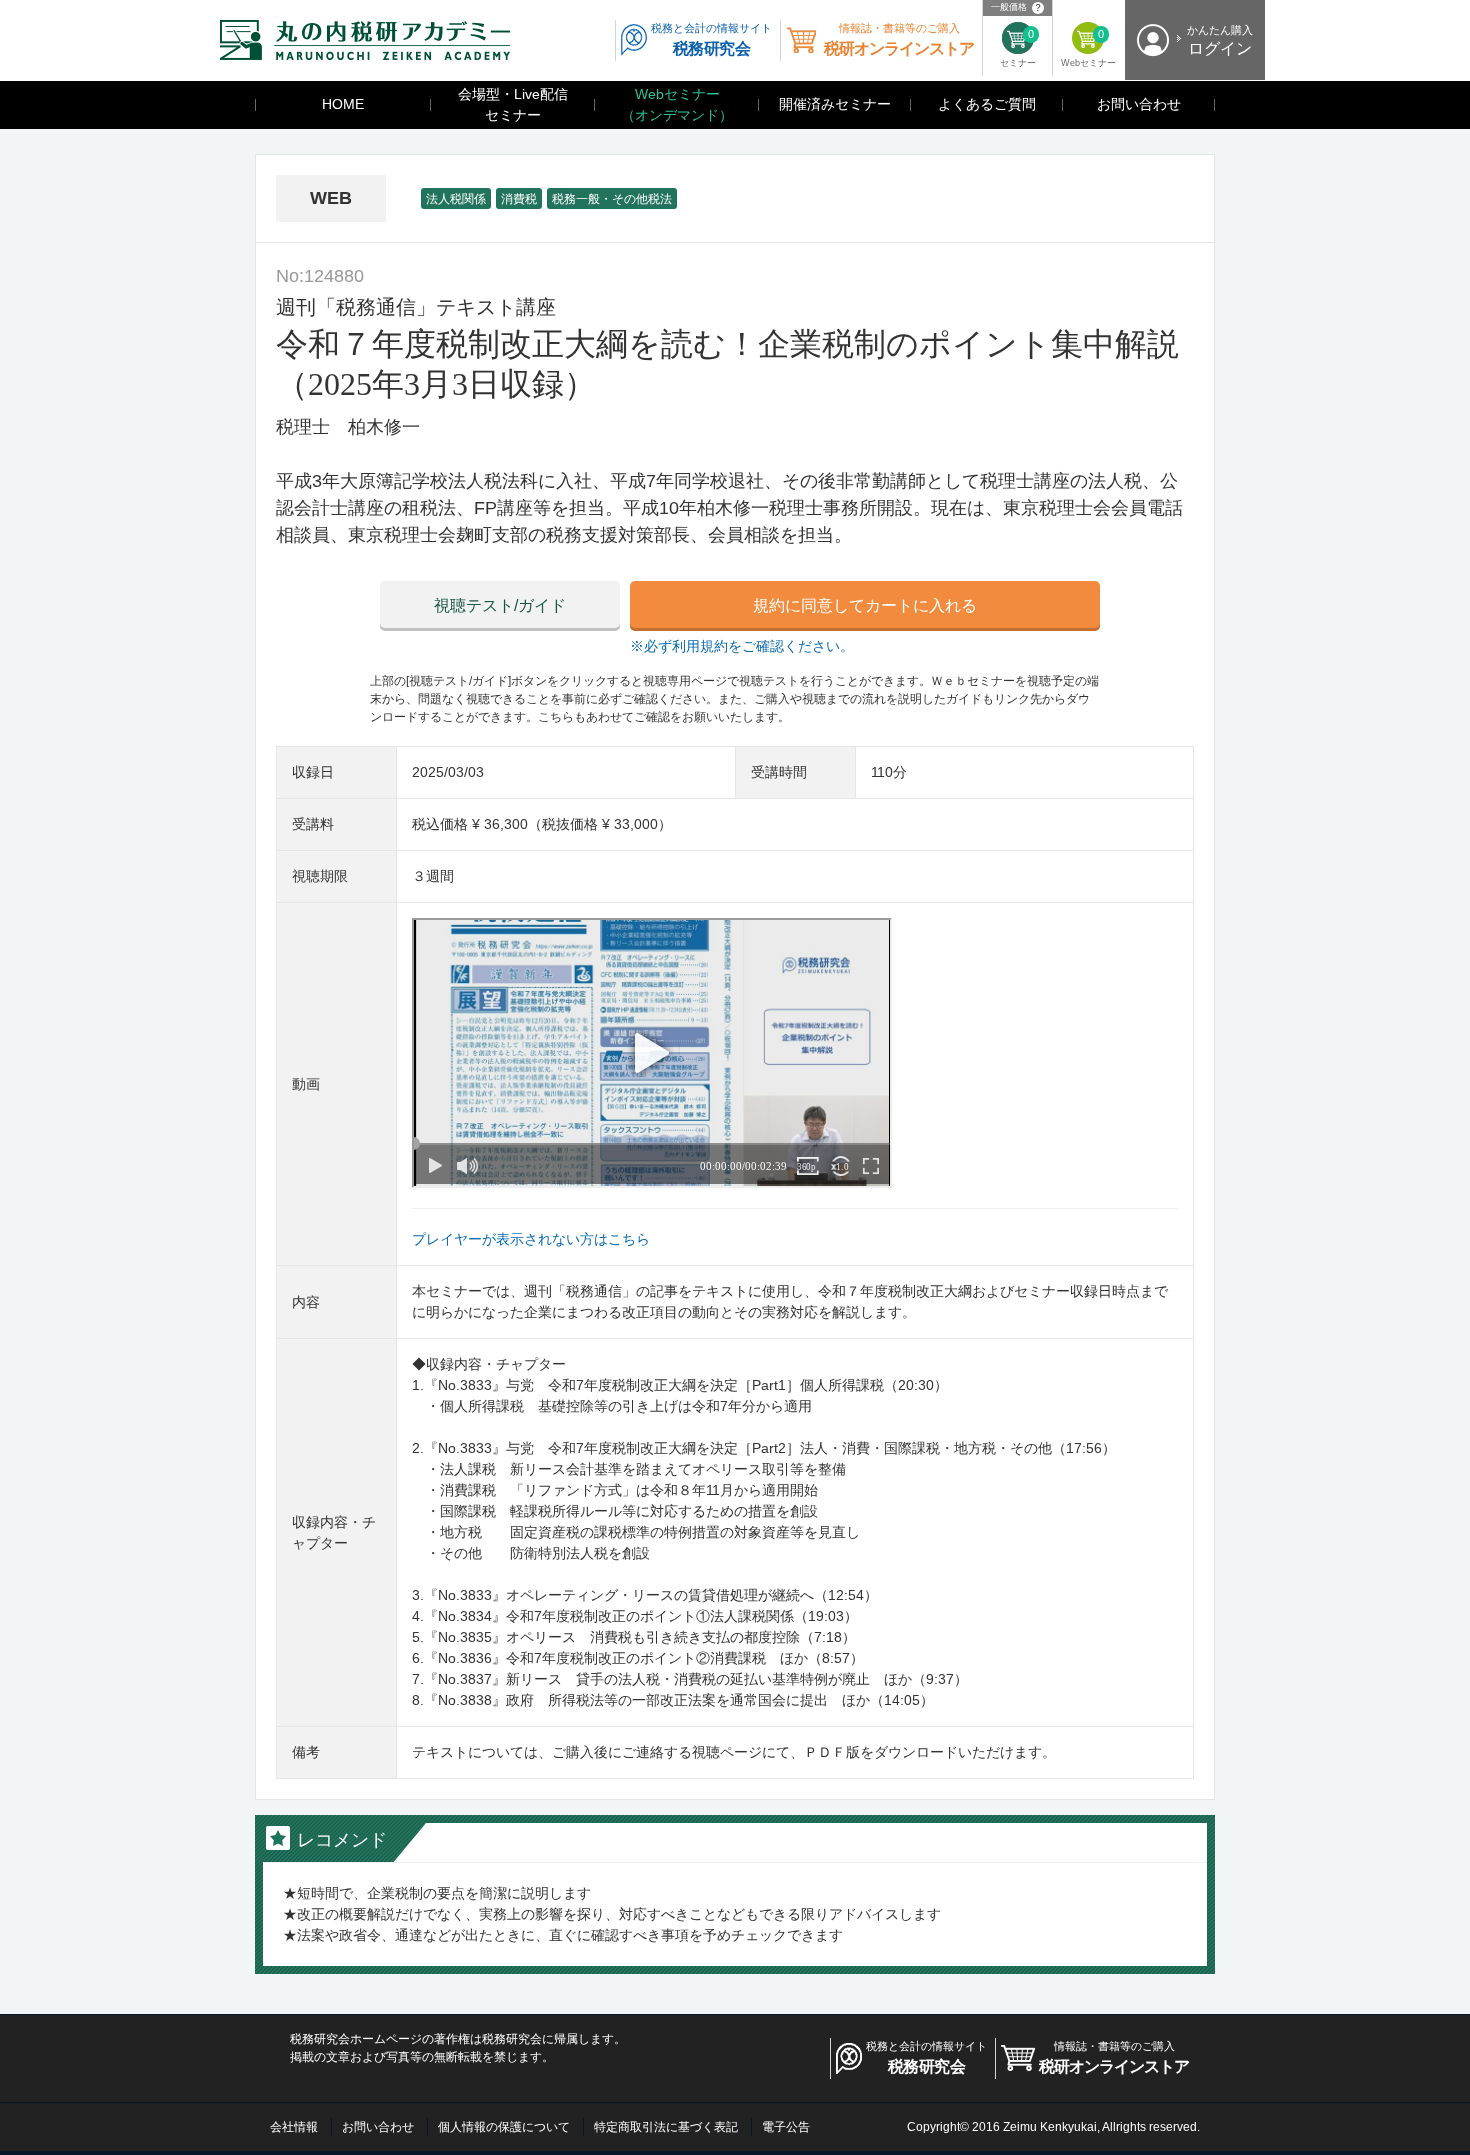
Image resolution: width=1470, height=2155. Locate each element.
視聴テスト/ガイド (500, 605)
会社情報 (294, 2127)
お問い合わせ (1139, 104)
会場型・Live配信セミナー (513, 104)
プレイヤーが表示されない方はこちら (531, 1239)
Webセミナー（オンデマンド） (677, 104)
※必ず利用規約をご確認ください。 (742, 646)
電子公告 (786, 2127)
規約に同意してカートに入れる (865, 605)
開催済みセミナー (835, 104)
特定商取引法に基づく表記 (666, 2127)
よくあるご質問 (987, 104)
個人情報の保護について (504, 2127)
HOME (343, 104)
